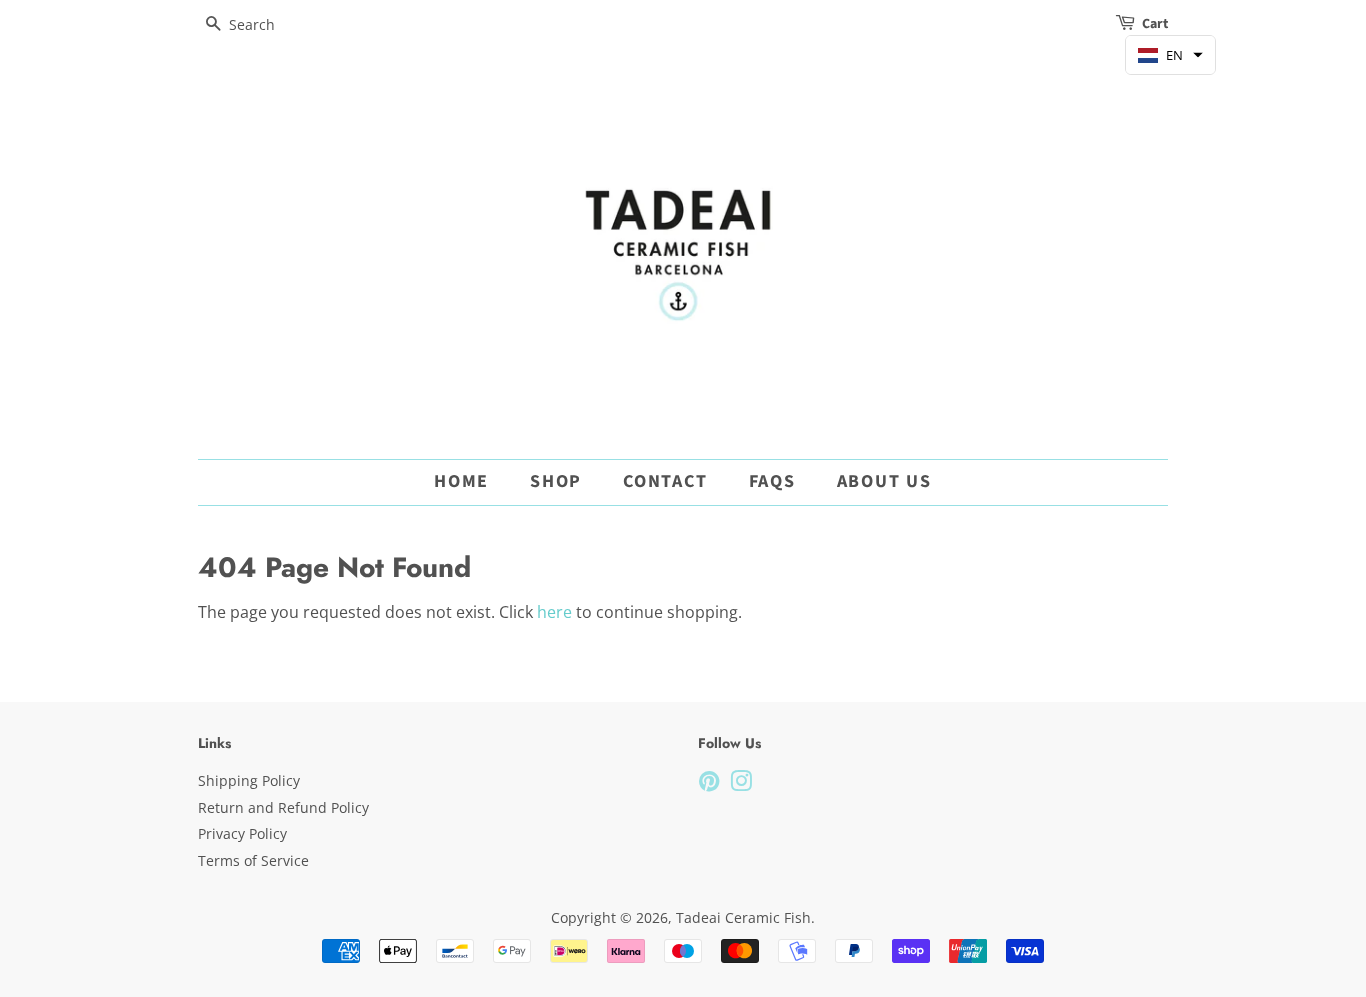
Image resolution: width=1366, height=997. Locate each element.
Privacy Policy (242, 833)
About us (884, 481)
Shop (556, 481)
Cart (1155, 24)
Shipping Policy (249, 780)
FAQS (772, 481)
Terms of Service (253, 860)
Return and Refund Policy (283, 807)
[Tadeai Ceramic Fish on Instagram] (741, 784)
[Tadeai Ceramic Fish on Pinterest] (709, 784)
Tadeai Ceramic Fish (743, 917)
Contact (665, 481)
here (554, 612)
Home (461, 481)
